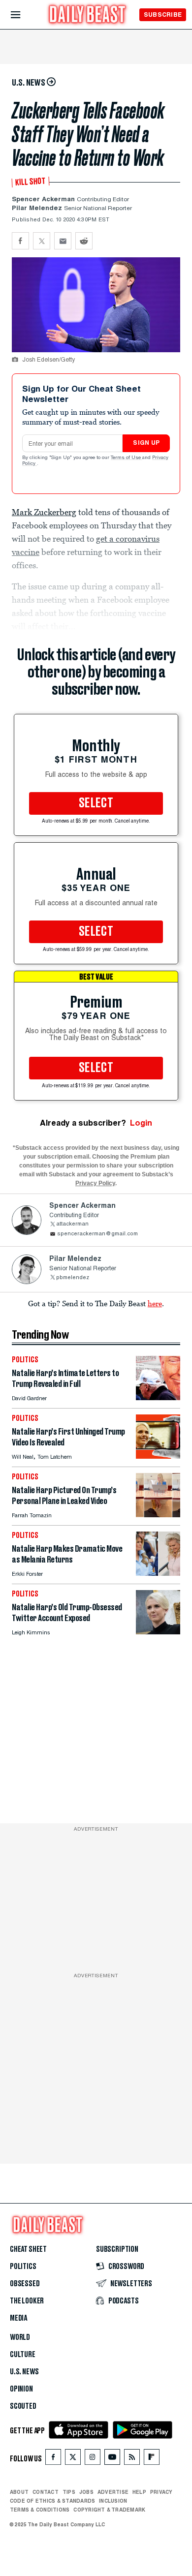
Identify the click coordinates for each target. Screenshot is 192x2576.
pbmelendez (73, 1278)
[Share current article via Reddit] (84, 241)
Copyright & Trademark (109, 2510)
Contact (46, 2492)
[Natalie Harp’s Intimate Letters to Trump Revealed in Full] (158, 1397)
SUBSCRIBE (163, 15)
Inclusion (113, 2501)
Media (18, 2318)
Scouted (23, 2406)
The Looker (27, 2301)
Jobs (86, 2492)
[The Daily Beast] (88, 15)
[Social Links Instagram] (93, 2459)
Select (96, 803)
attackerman (72, 1224)
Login (141, 1123)
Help (139, 2492)
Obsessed (25, 2284)
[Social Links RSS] (132, 2459)
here (155, 1303)
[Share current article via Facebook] (20, 241)
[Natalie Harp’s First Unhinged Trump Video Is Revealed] (158, 1456)
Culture (23, 2355)
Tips (69, 2492)
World (20, 2337)
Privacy (161, 2492)
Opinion (21, 2389)
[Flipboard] (151, 2459)
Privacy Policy (95, 1183)
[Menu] (24, 15)
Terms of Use (127, 458)
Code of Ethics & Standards (52, 2501)
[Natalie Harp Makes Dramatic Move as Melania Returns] (158, 1573)
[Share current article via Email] (63, 241)
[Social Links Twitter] (73, 2459)
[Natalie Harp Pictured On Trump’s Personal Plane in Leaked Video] (158, 1515)
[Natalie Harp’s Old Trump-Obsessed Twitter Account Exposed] (158, 1632)
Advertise (113, 2492)
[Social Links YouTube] (112, 2459)
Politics (23, 2267)
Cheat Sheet (28, 2249)
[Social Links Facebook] (53, 2459)
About (19, 2492)
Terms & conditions (40, 2510)
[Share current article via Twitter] (42, 241)
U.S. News (24, 2372)
